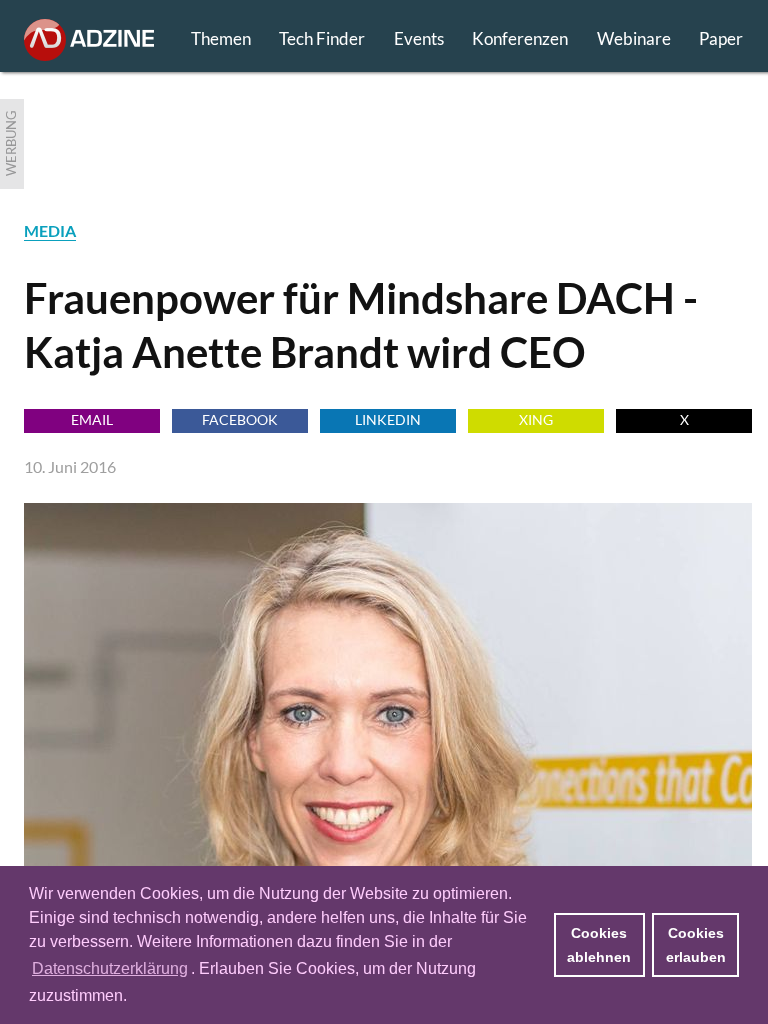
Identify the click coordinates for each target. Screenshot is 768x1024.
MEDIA (50, 230)
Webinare (634, 38)
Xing (536, 419)
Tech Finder (322, 38)
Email (92, 419)
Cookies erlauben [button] (696, 945)
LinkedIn (388, 419)
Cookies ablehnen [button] (599, 945)
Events (419, 38)
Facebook (240, 419)
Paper (721, 38)
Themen (221, 38)
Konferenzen (520, 38)
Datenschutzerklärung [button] (110, 968)
